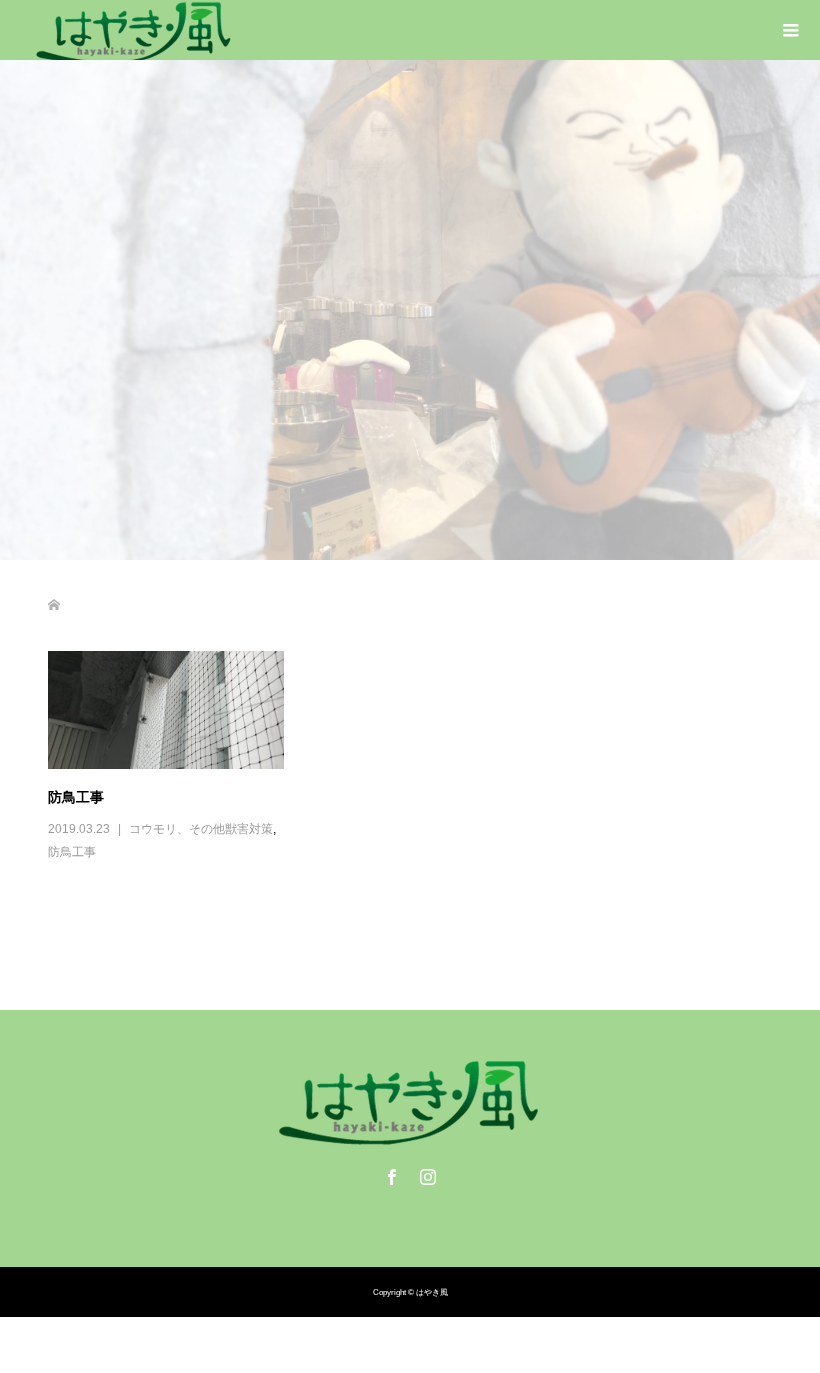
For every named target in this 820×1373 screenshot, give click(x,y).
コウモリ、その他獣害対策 (201, 829)
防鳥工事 (76, 796)
